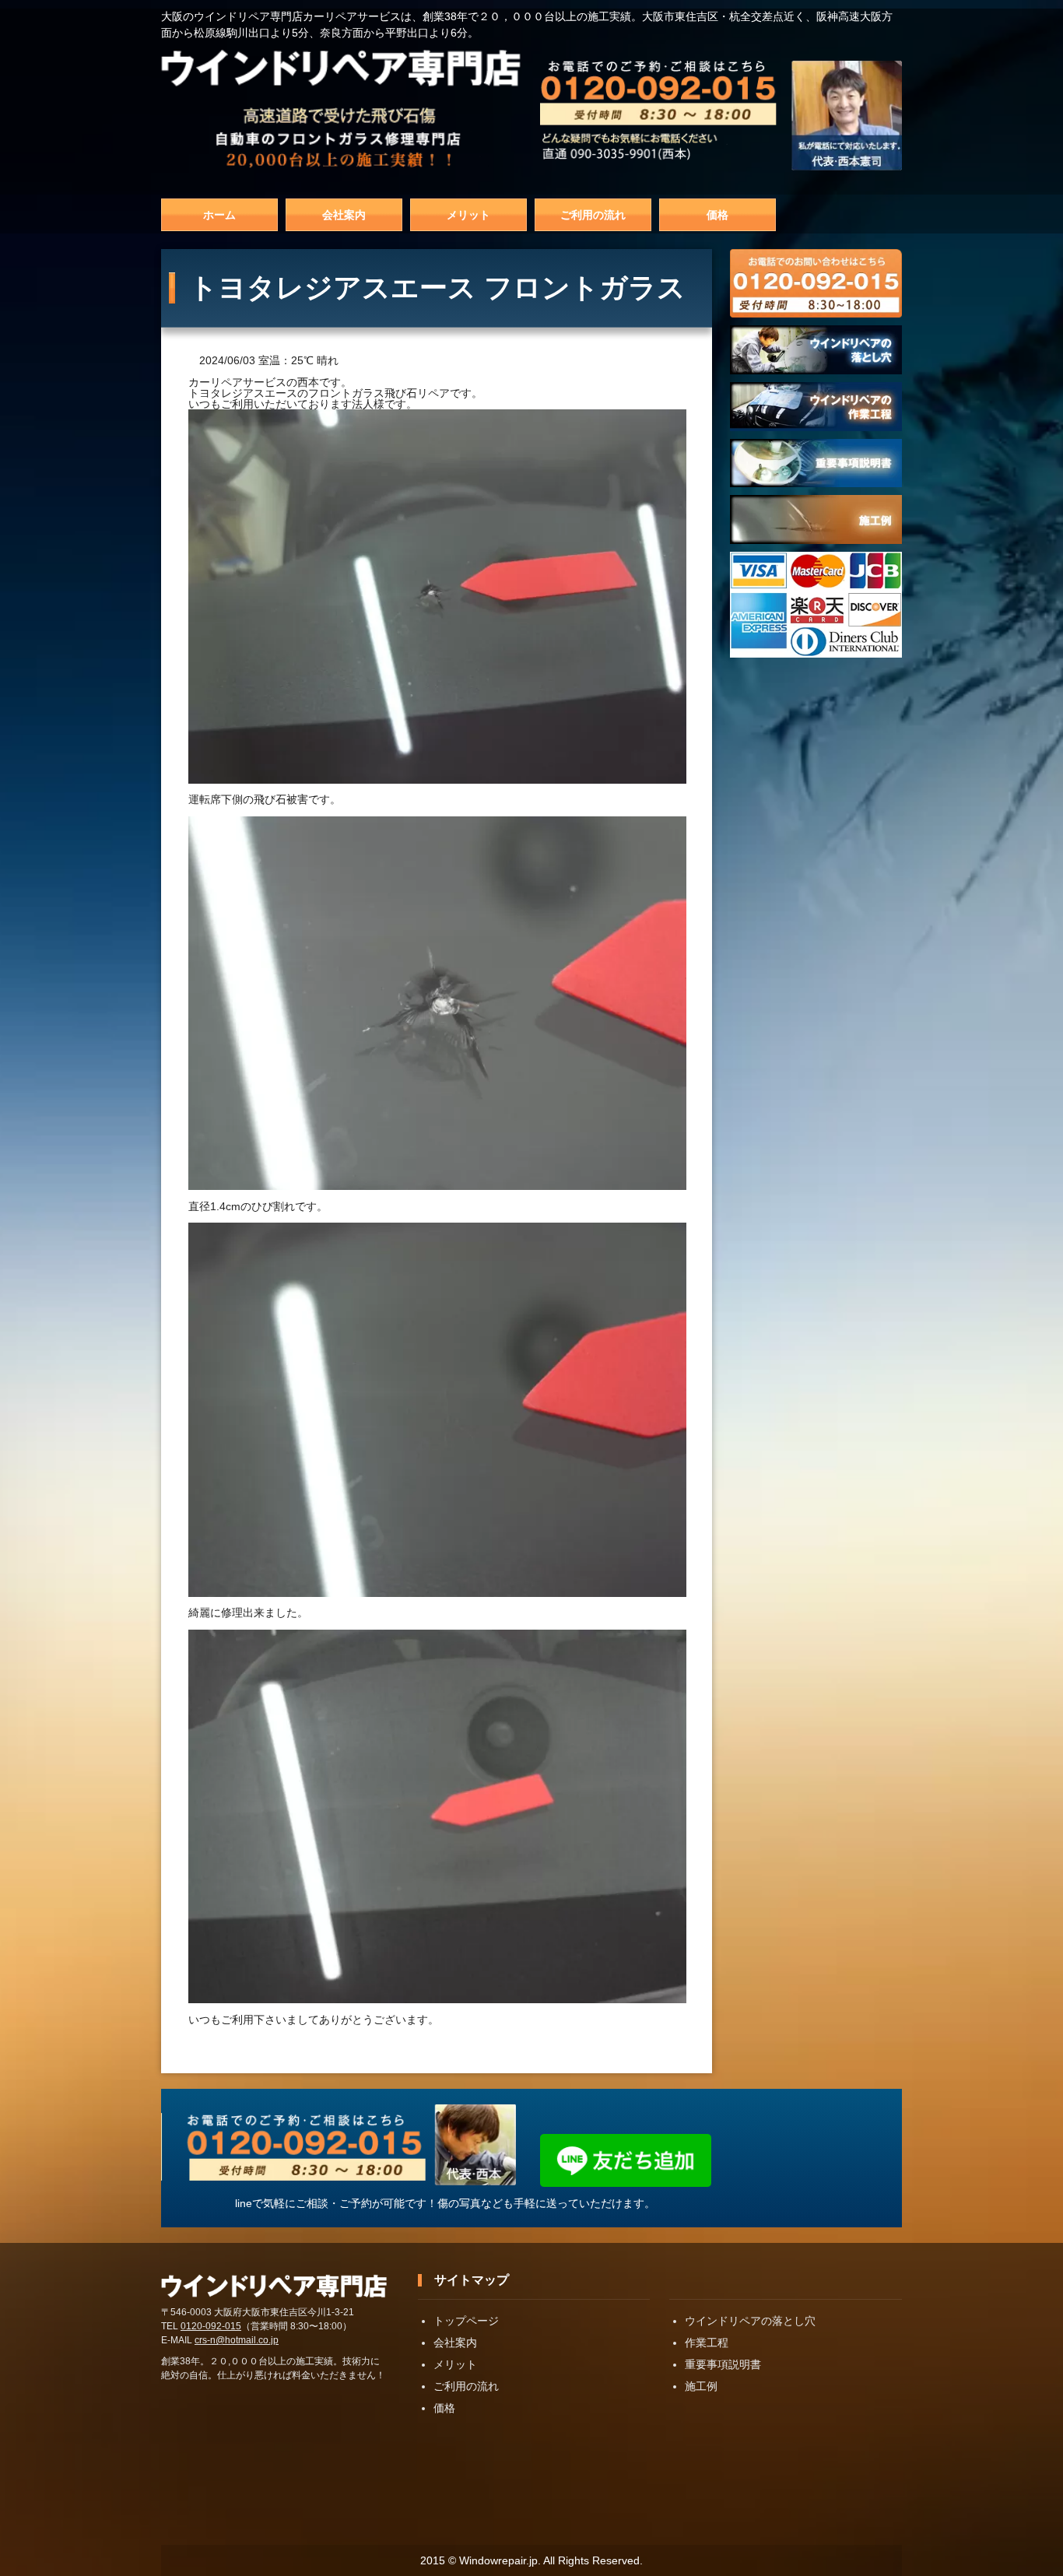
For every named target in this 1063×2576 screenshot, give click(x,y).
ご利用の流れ (593, 215)
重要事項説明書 (723, 2364)
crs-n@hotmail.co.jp (237, 2340)
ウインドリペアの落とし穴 (750, 2321)
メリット (468, 215)
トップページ (466, 2321)
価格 (717, 215)
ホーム (219, 215)
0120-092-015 (211, 2326)
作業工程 (707, 2343)
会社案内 (344, 215)
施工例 (701, 2386)
